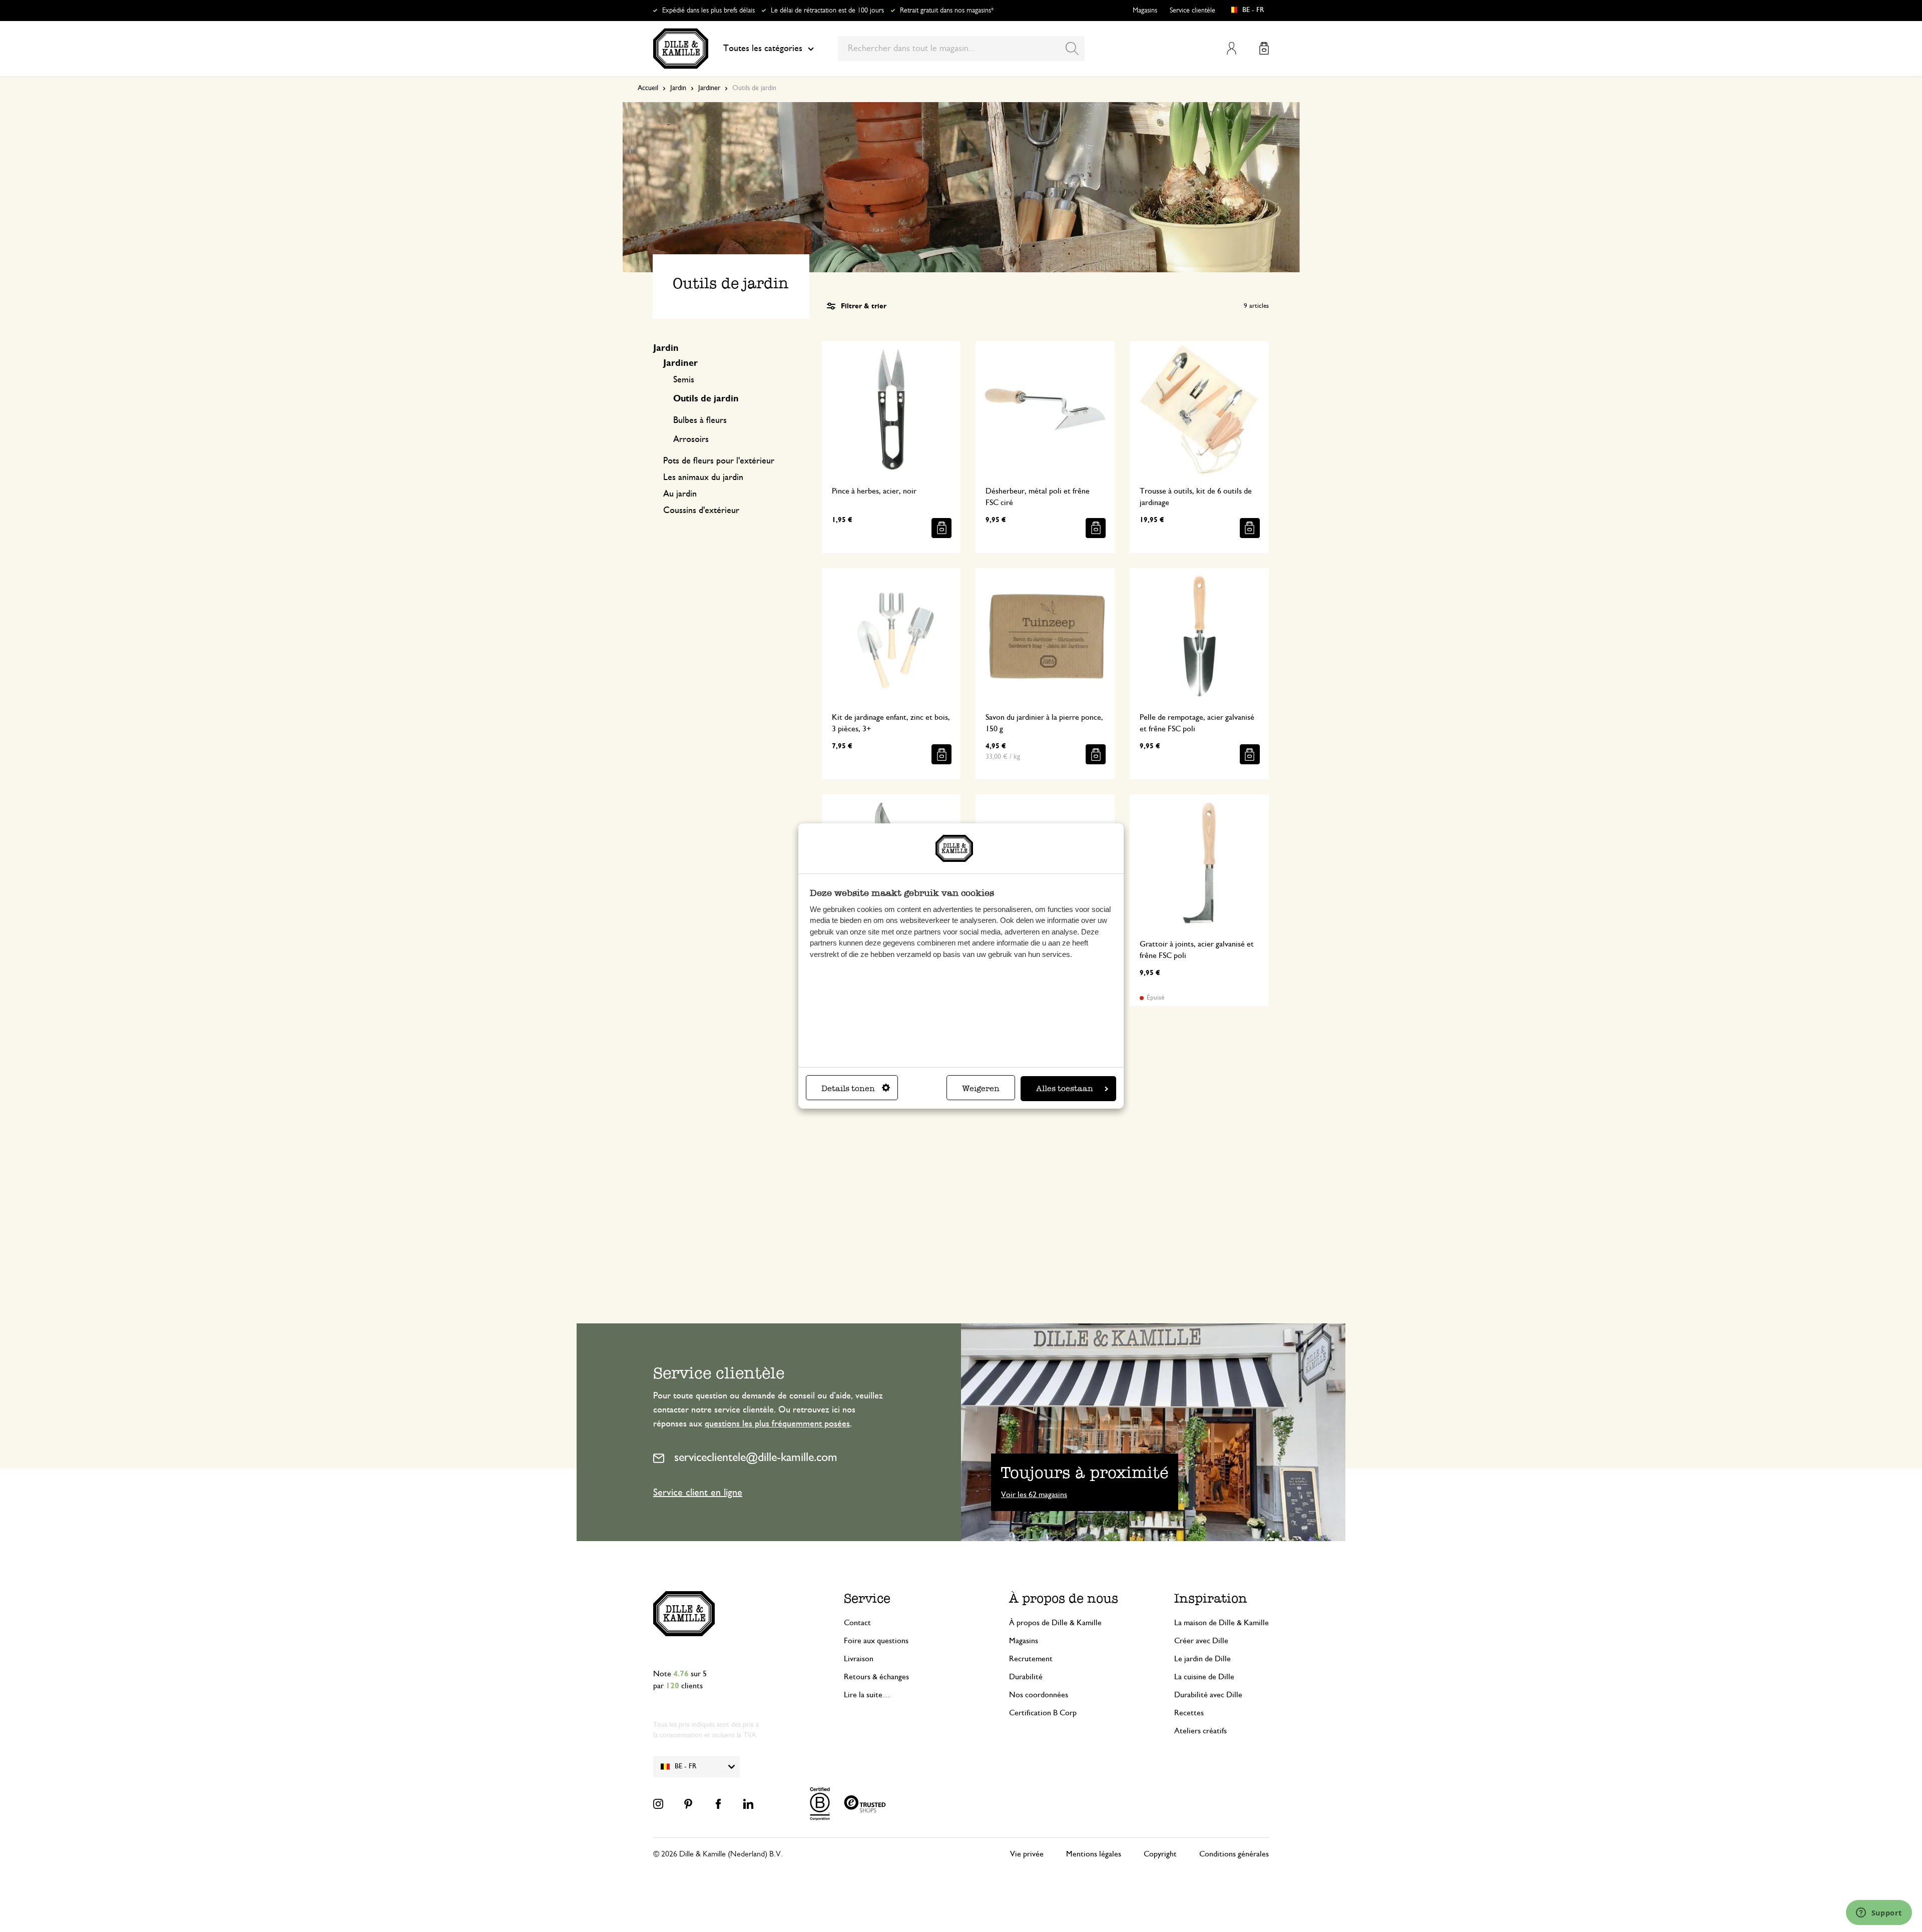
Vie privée (1027, 1854)
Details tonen (848, 1088)
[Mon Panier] (1264, 48)
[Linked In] (748, 1804)
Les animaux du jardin (703, 477)
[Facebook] (718, 1804)
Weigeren (981, 1088)
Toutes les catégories (763, 49)
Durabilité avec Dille (1208, 1695)
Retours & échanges (876, 1677)
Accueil (648, 88)
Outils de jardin (706, 399)
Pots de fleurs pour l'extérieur (719, 461)
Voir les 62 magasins (1034, 1495)
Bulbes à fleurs (700, 420)
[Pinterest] (688, 1804)
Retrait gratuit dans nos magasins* (947, 11)
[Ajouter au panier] (941, 528)
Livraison (859, 1659)
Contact (857, 1623)
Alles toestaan (1065, 1088)
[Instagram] (658, 1804)
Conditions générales (1234, 1854)
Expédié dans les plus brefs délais (708, 11)
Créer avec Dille (1201, 1641)
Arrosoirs (691, 439)
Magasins (1145, 11)
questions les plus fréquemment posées (777, 1424)
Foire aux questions (876, 1641)
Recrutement (1031, 1659)
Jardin (678, 88)
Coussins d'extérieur (701, 511)
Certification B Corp (1043, 1713)
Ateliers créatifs (1200, 1731)
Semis (684, 380)
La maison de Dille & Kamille (1222, 1623)
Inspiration (1211, 1598)
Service (867, 1598)
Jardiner (709, 88)
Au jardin (680, 494)
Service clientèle (1192, 11)
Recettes (1189, 1713)
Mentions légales (1094, 1854)
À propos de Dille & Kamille (1055, 1623)
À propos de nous (1064, 1598)
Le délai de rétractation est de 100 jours (827, 11)
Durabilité (1026, 1677)
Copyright (1160, 1854)
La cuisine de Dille (1204, 1677)
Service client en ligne (698, 1493)
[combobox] (961, 49)
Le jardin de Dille (1203, 1659)
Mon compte (1232, 48)
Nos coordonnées (1039, 1695)
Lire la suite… (867, 1695)
